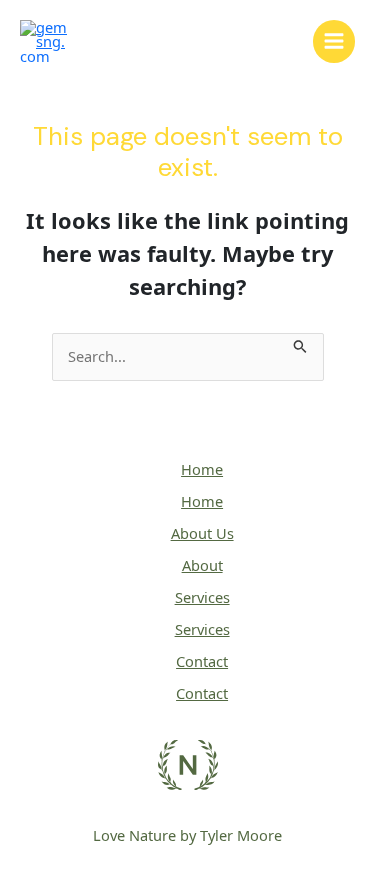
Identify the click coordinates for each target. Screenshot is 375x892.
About (202, 565)
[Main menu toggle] (334, 41)
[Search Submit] (300, 344)
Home (202, 469)
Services (202, 597)
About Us (202, 533)
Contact (202, 661)
